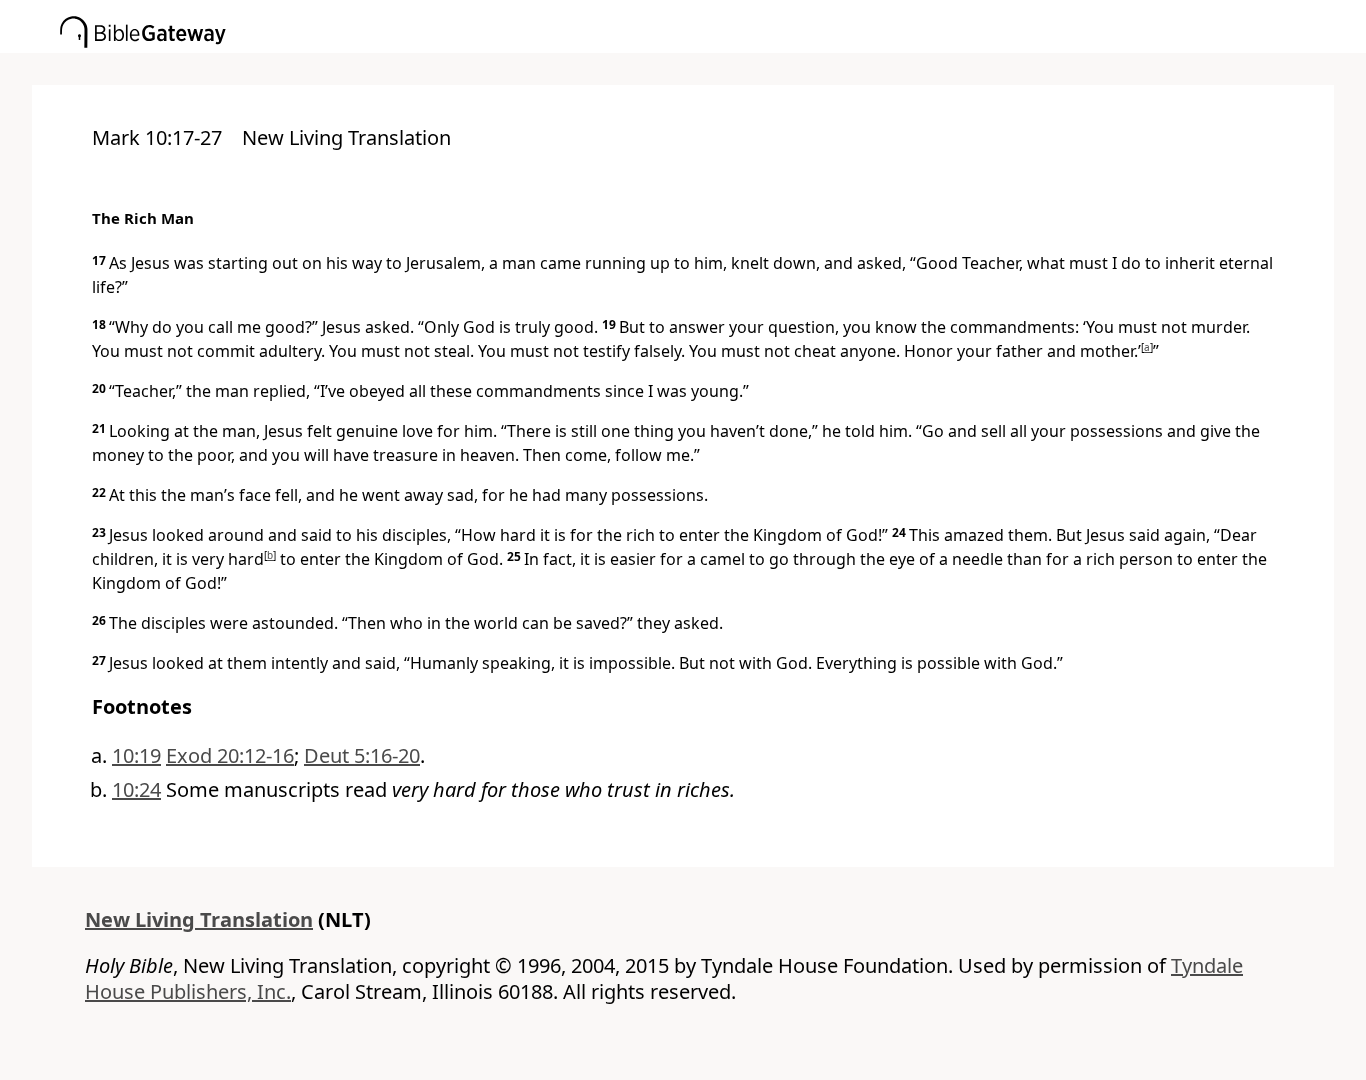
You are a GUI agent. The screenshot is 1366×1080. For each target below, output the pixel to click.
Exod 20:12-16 (230, 755)
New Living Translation (199, 919)
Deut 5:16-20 (362, 755)
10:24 (136, 789)
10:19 (136, 755)
